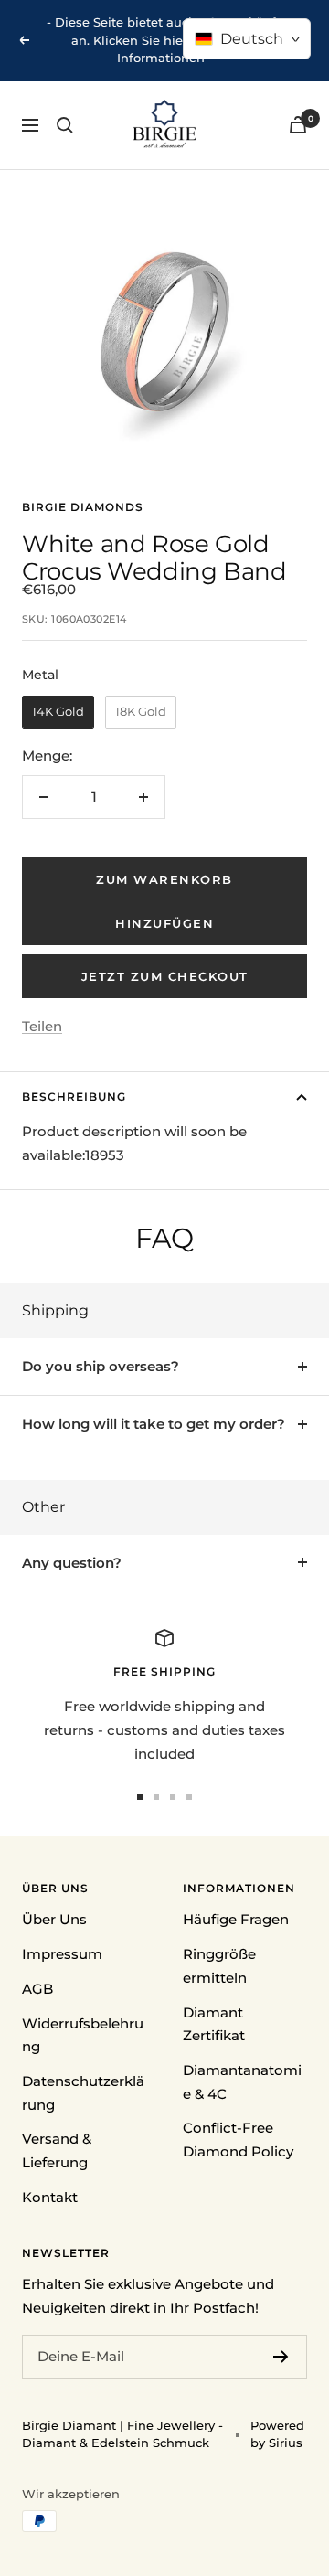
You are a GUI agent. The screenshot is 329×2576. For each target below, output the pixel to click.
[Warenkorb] (298, 125)
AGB (37, 1989)
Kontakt (50, 2197)
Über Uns (54, 1919)
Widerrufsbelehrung (83, 2035)
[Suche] (65, 125)
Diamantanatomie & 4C (242, 2082)
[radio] (58, 712)
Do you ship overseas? (101, 1366)
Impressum (62, 1954)
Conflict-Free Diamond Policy (238, 2140)
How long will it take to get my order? (154, 1424)
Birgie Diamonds (83, 507)
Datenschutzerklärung (83, 2093)
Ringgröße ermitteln (219, 1966)
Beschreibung (74, 1096)
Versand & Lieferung (57, 2150)
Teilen (42, 1026)
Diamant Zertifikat (214, 2024)
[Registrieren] (281, 2357)
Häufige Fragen (236, 1919)
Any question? (72, 1563)
